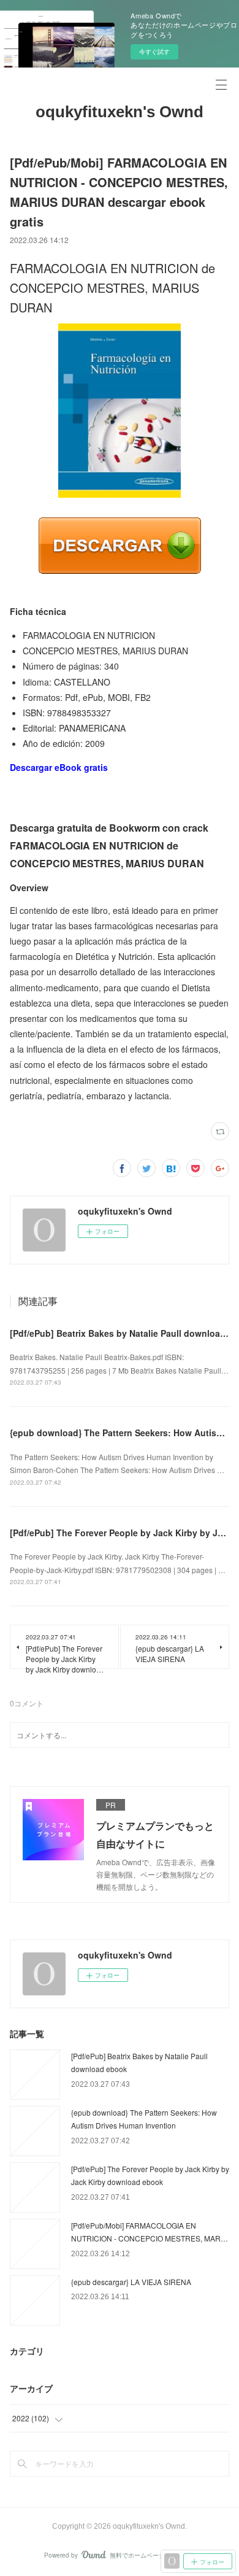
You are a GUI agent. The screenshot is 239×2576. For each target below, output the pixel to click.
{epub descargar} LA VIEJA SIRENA (131, 2282)
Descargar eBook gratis (59, 767)
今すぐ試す (154, 52)
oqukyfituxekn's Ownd (120, 112)
